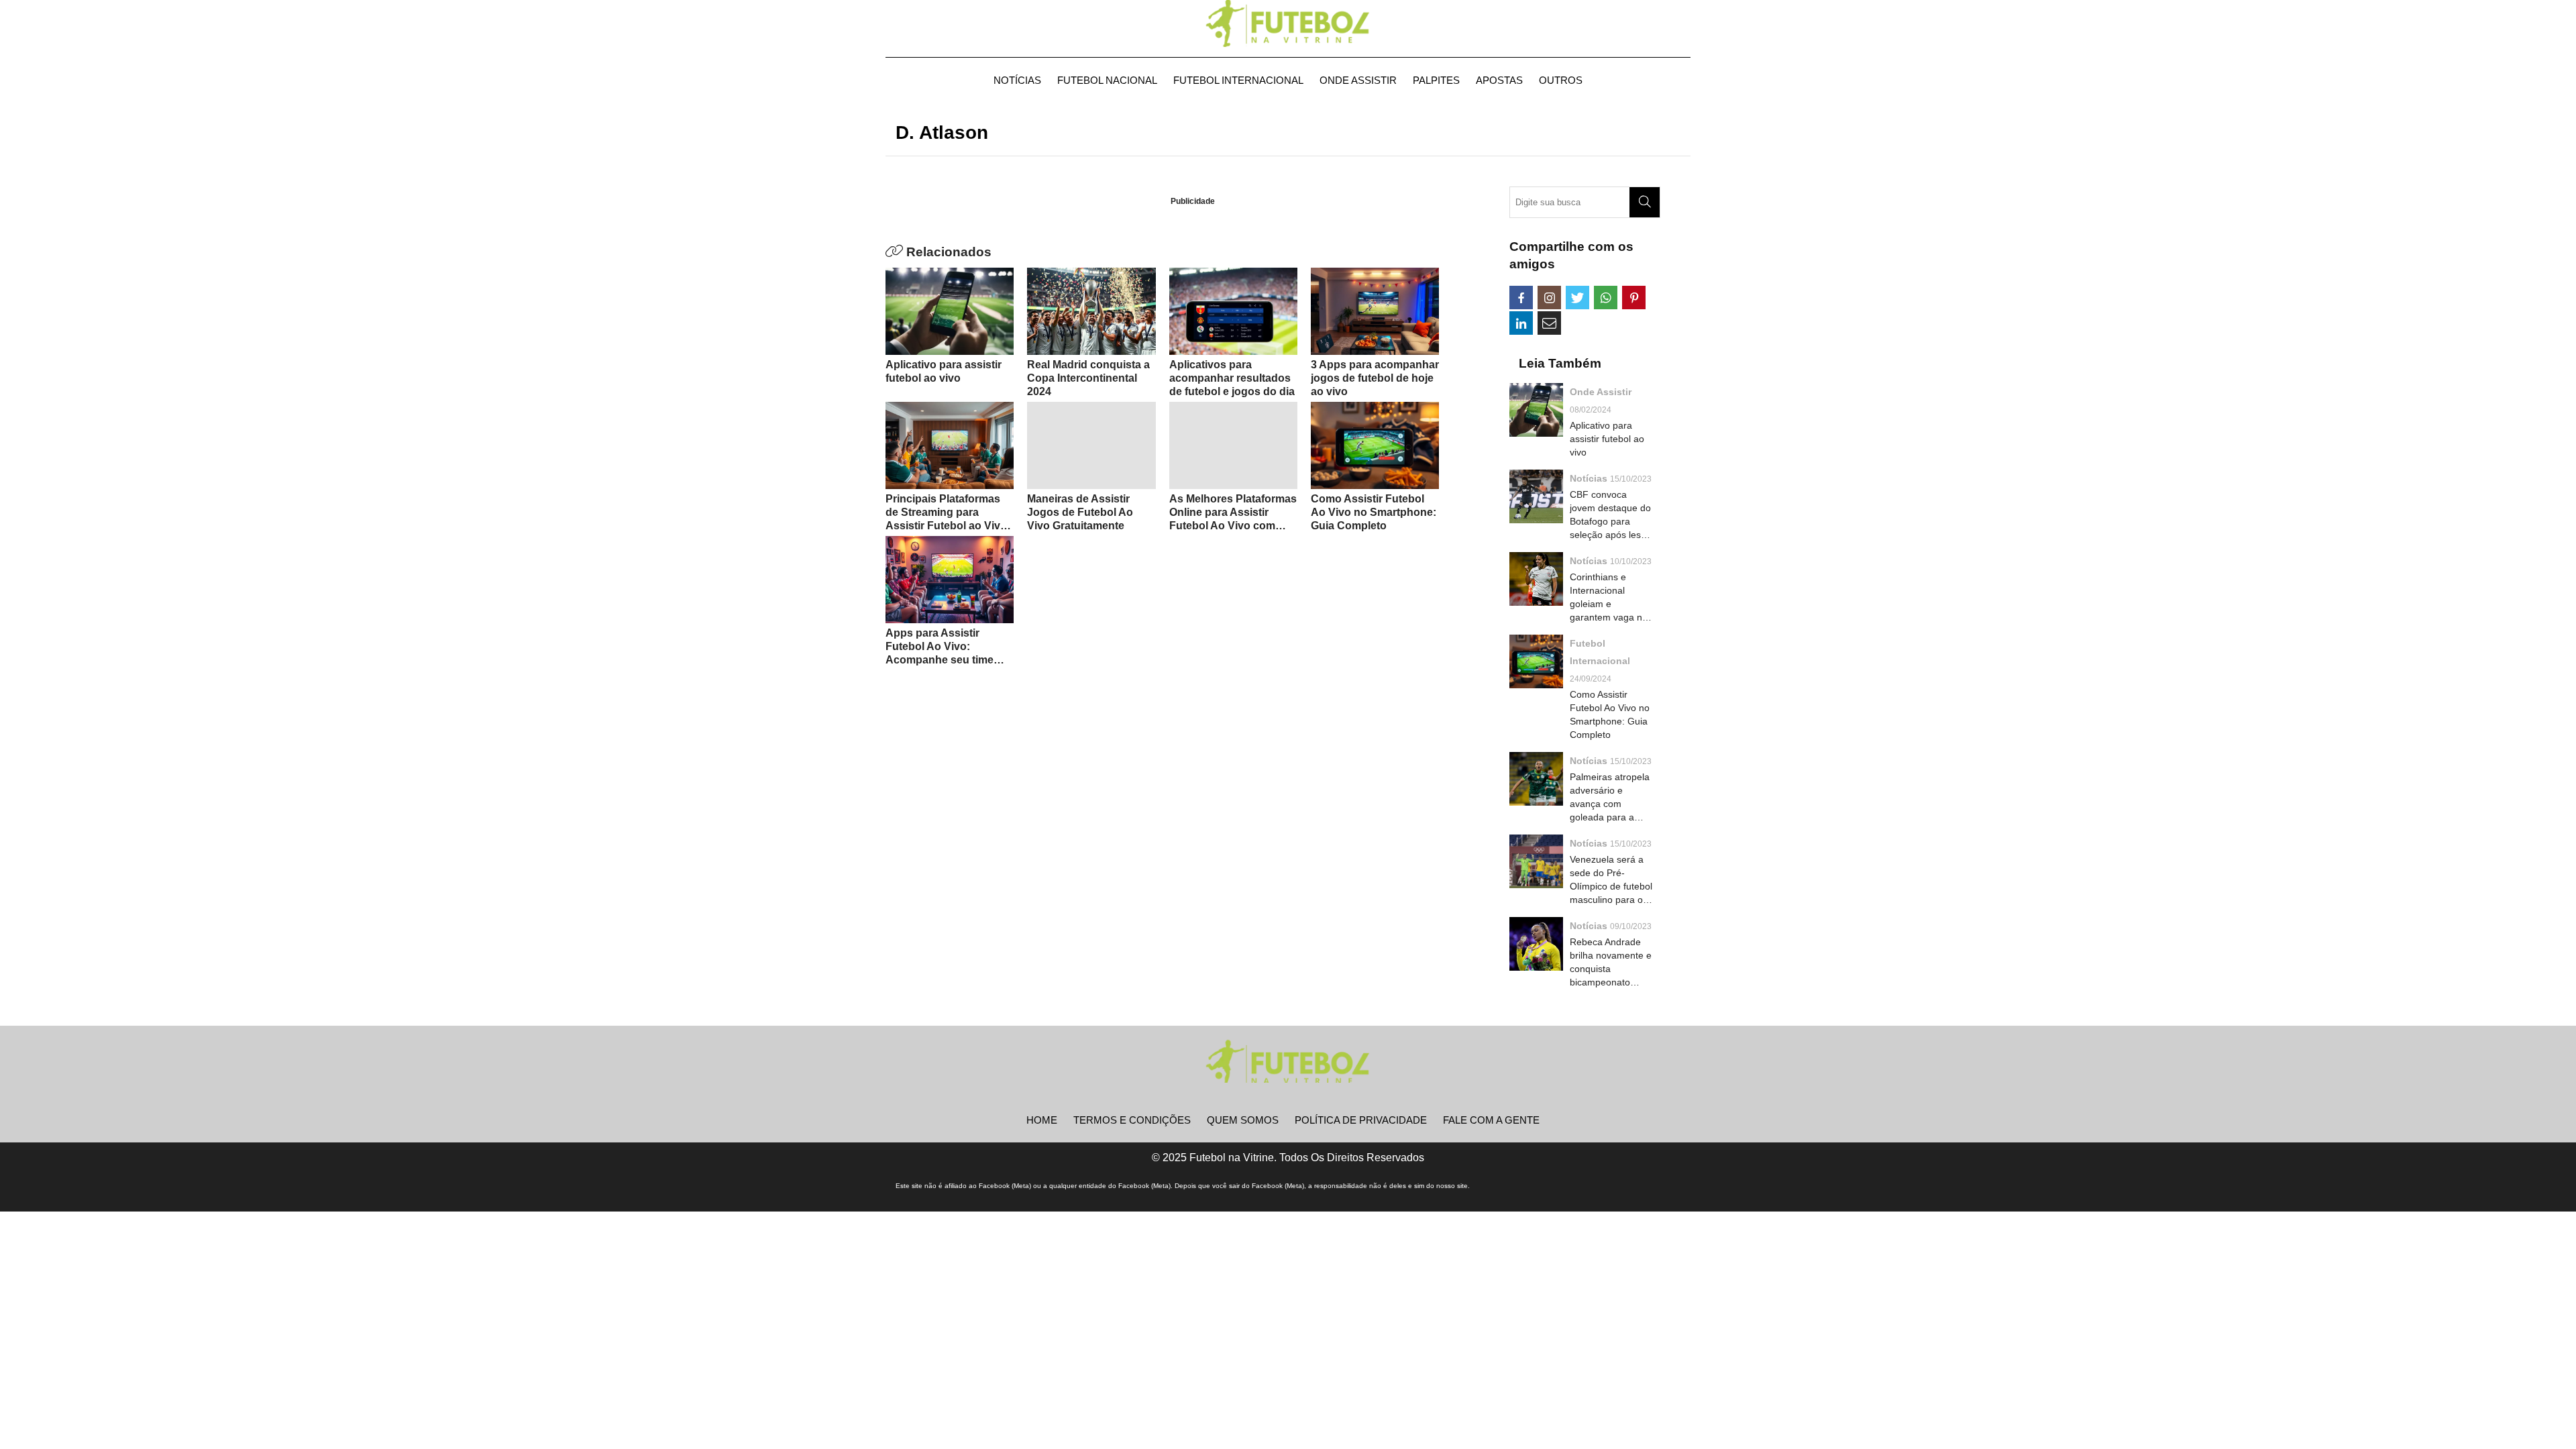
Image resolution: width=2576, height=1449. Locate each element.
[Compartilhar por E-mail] (1549, 323)
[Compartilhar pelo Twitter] (1577, 298)
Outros (1561, 80)
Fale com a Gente (1491, 1120)
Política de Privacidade (1361, 1120)
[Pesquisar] (1645, 202)
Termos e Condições (1132, 1120)
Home (1042, 1120)
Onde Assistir (1358, 80)
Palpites (1436, 80)
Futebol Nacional (1107, 80)
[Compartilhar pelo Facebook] (1521, 298)
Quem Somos (1243, 1120)
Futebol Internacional (1238, 80)
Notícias (1017, 80)
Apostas (1499, 80)
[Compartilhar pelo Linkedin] (1521, 323)
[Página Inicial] (1288, 23)
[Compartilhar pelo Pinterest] (1634, 298)
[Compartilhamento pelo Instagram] (1549, 298)
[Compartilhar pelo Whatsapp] (1606, 298)
